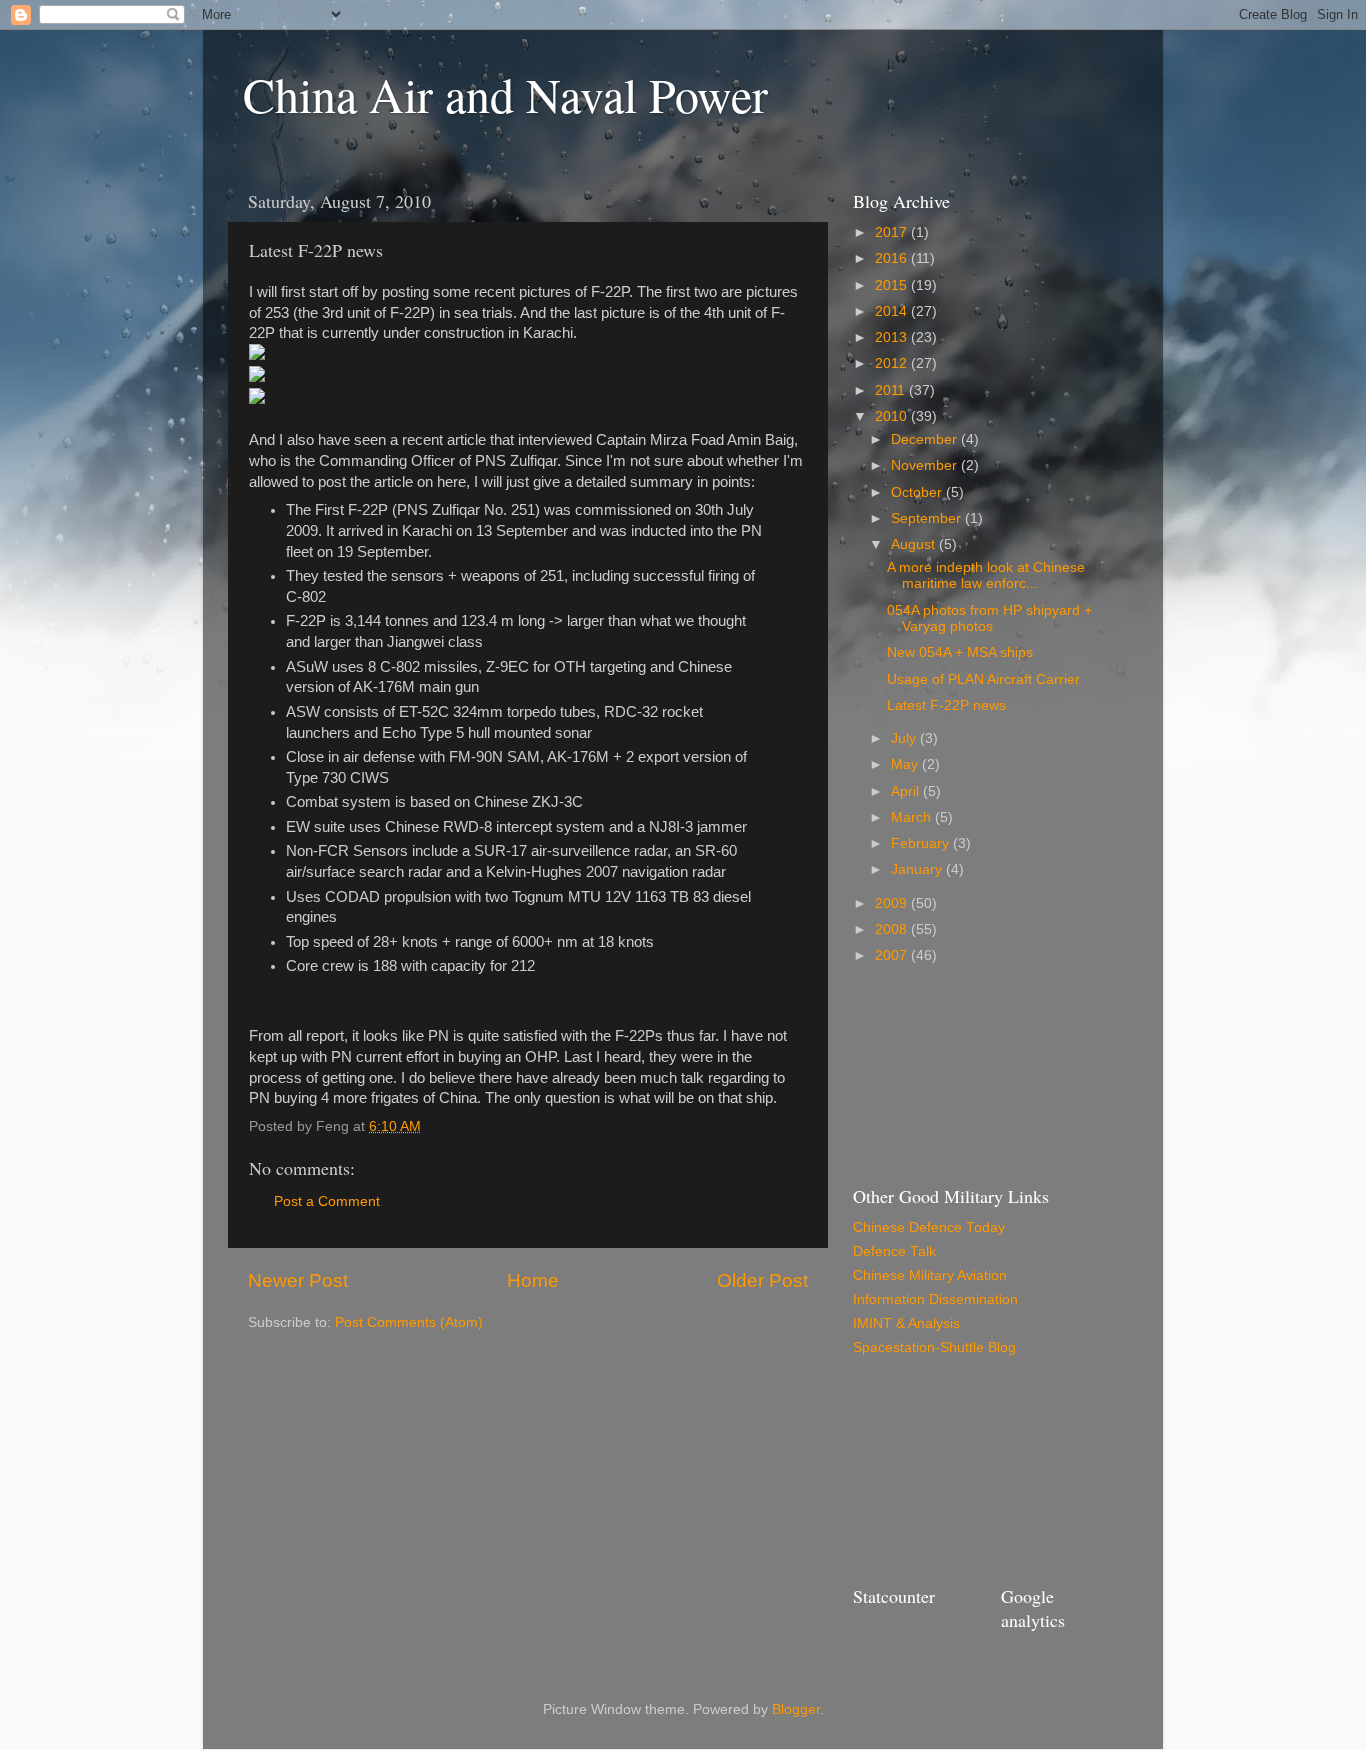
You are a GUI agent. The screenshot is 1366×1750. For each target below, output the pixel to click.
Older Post (762, 1280)
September (928, 518)
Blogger (796, 1709)
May (906, 764)
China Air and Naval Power (505, 94)
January (918, 869)
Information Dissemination (935, 1299)
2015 (893, 285)
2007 (893, 955)
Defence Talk (894, 1251)
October (918, 492)
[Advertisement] (943, 1073)
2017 (893, 232)
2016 (893, 258)
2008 (893, 929)
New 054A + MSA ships (960, 652)
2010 (893, 416)
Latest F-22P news (946, 705)
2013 (893, 337)
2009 (893, 903)
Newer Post (298, 1280)
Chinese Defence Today (929, 1227)
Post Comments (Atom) (409, 1322)
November (926, 465)
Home (533, 1280)
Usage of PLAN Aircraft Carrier (983, 679)
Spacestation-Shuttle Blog (934, 1347)
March (913, 817)
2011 (892, 390)
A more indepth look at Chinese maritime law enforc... (986, 575)
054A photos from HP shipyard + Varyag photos (989, 618)
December (926, 439)
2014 (893, 311)
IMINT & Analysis (906, 1323)
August (915, 544)
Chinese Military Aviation (930, 1275)
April (907, 791)
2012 (893, 363)
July (905, 738)
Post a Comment (327, 1201)
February (922, 843)
